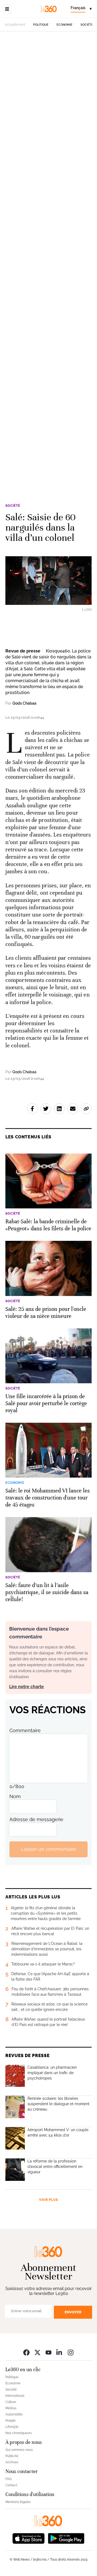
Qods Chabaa (24, 703)
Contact (11, 2485)
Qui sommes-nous (19, 2450)
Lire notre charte (27, 1687)
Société (87, 25)
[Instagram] (71, 2352)
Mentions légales (18, 2502)
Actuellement (15, 25)
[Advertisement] (48, 256)
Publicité (12, 2456)
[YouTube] (48, 2352)
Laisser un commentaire (48, 1849)
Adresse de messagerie (36, 1819)
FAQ (8, 2479)
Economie (65, 25)
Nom (15, 1796)
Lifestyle (12, 2427)
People (11, 2421)
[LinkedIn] (60, 2352)
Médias (11, 2408)
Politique (41, 25)
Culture (11, 2402)
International (15, 2396)
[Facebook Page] (26, 2352)
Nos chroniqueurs (19, 2433)
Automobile (14, 2414)
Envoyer (73, 2312)
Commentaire (25, 1730)
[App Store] (29, 2538)
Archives (12, 2462)
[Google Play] (66, 2538)
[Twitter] (37, 2352)
